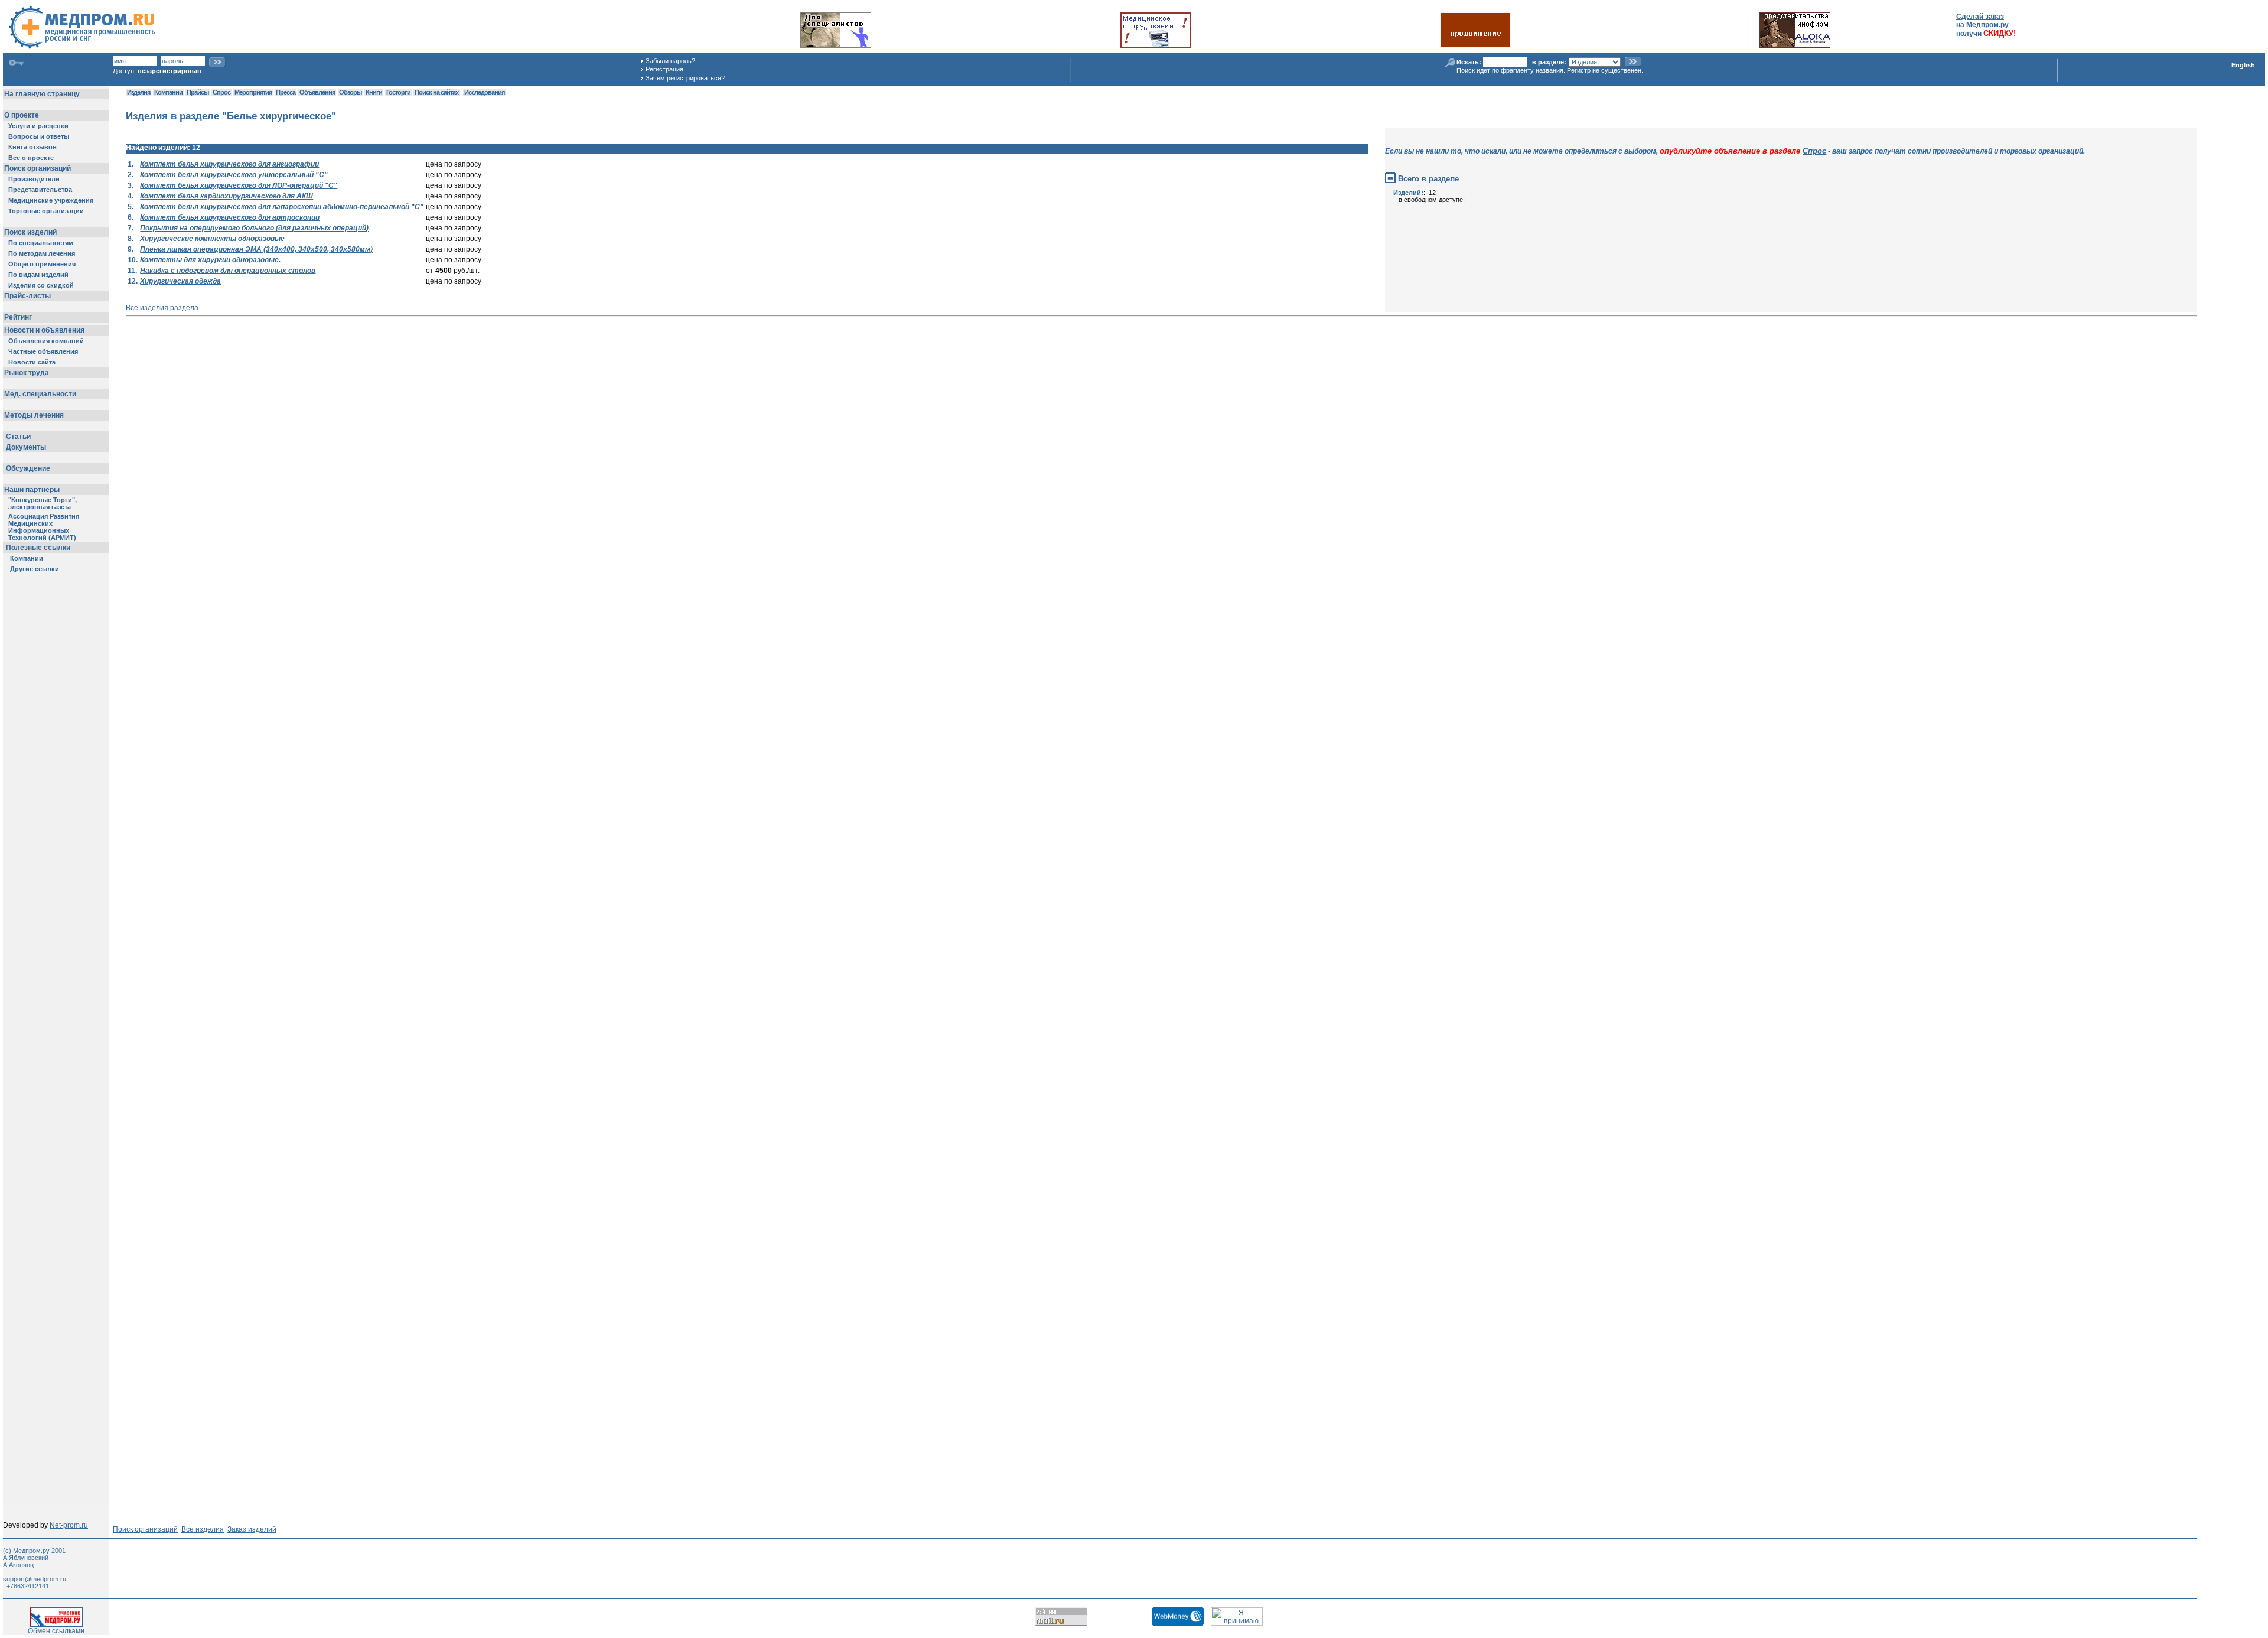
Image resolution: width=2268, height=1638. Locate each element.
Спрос (221, 92)
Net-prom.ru (69, 1525)
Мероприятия (253, 92)
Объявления (317, 92)
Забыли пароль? (670, 61)
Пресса (286, 92)
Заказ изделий (252, 1529)
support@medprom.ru (35, 1579)
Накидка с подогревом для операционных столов (228, 271)
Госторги (398, 92)
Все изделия (203, 1529)
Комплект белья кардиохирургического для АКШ (227, 196)
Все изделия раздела (162, 308)
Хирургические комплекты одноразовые (212, 239)
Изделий (1407, 193)
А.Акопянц (18, 1565)
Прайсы (198, 92)
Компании (168, 92)
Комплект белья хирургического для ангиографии (229, 164)
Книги (374, 92)
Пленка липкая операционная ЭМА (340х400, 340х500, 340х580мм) (256, 249)
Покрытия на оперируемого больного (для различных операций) (254, 228)
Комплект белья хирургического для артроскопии (230, 217)
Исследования (484, 92)
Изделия (139, 92)
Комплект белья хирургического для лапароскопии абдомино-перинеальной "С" (282, 207)
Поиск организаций (145, 1529)
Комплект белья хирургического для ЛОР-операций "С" (239, 185)
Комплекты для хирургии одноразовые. (210, 260)
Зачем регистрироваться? (685, 78)
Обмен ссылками (56, 1631)
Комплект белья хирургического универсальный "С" (234, 175)
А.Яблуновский (26, 1558)
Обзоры (350, 92)
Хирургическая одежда (180, 281)
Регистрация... (667, 69)
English (2243, 65)
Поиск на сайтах (436, 92)
